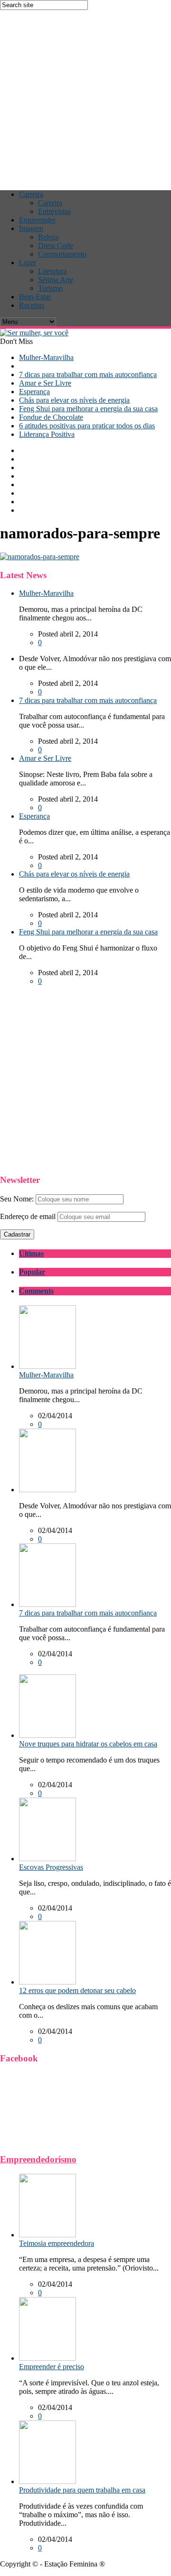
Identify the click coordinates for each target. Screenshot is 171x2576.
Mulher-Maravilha (46, 357)
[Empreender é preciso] (47, 2358)
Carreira (31, 194)
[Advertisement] (85, 95)
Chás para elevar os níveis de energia (74, 400)
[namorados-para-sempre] (40, 557)
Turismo (50, 288)
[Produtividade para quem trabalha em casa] (47, 2481)
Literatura (52, 271)
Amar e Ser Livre (45, 383)
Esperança (34, 392)
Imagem (31, 228)
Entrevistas (54, 211)
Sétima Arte (56, 280)
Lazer (28, 263)
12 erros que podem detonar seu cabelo (77, 1990)
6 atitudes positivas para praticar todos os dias (87, 426)
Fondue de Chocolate (51, 417)
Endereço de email (28, 1216)
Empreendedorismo (38, 2159)
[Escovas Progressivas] (47, 1859)
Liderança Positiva (47, 434)
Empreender (37, 220)
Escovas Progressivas (51, 1867)
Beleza (48, 237)
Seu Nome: (17, 1199)
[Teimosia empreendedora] (47, 2235)
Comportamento (62, 254)
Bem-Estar (35, 297)
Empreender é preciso (52, 2367)
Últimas (31, 1253)
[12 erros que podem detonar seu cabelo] (47, 1982)
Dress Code (56, 245)
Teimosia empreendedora (57, 2243)
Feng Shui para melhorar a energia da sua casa (88, 409)
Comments (36, 1291)
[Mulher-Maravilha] (47, 1366)
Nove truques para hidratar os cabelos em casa (88, 1744)
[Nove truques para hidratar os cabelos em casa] (47, 1735)
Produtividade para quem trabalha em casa (82, 2490)
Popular (32, 1272)
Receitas (32, 305)
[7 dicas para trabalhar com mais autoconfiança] (47, 1604)
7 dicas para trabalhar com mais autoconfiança (88, 374)
